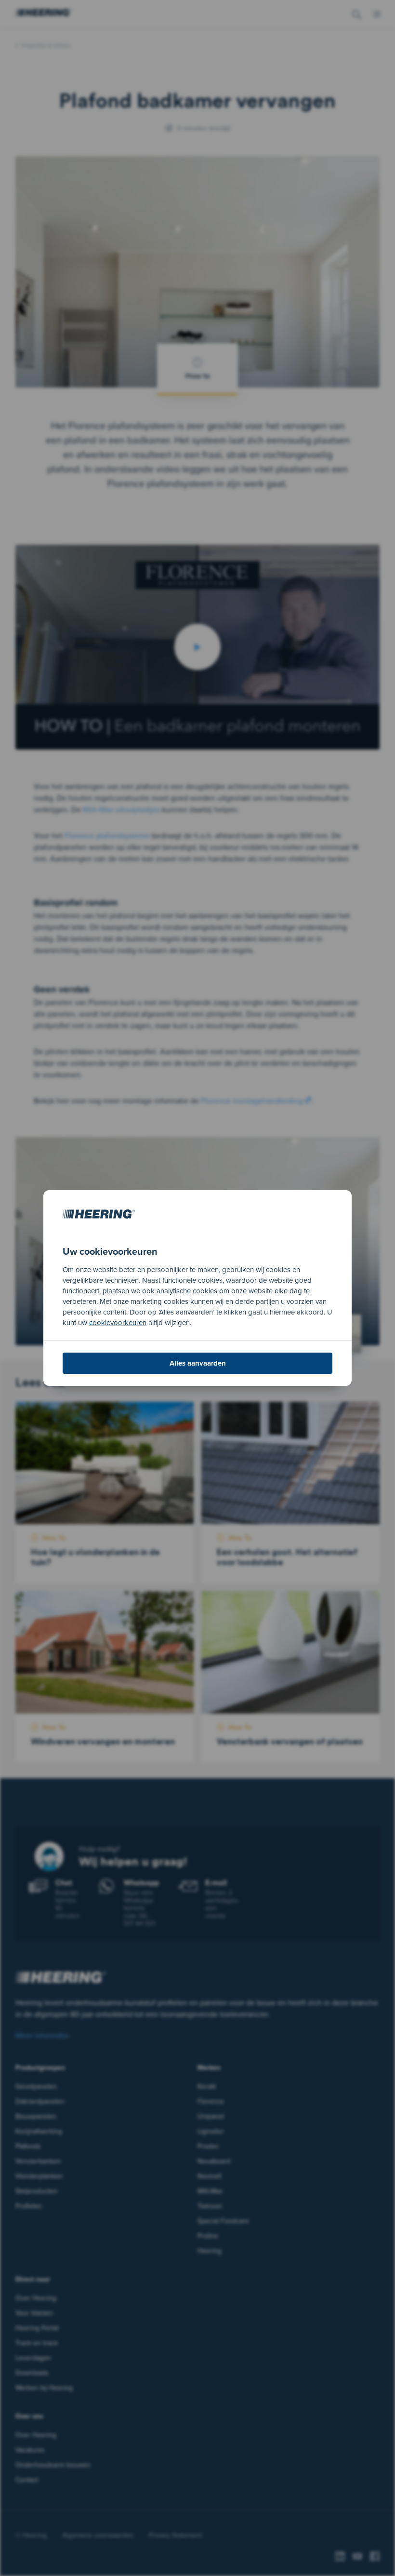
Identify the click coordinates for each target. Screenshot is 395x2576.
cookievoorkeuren (118, 1322)
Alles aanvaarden (198, 1363)
